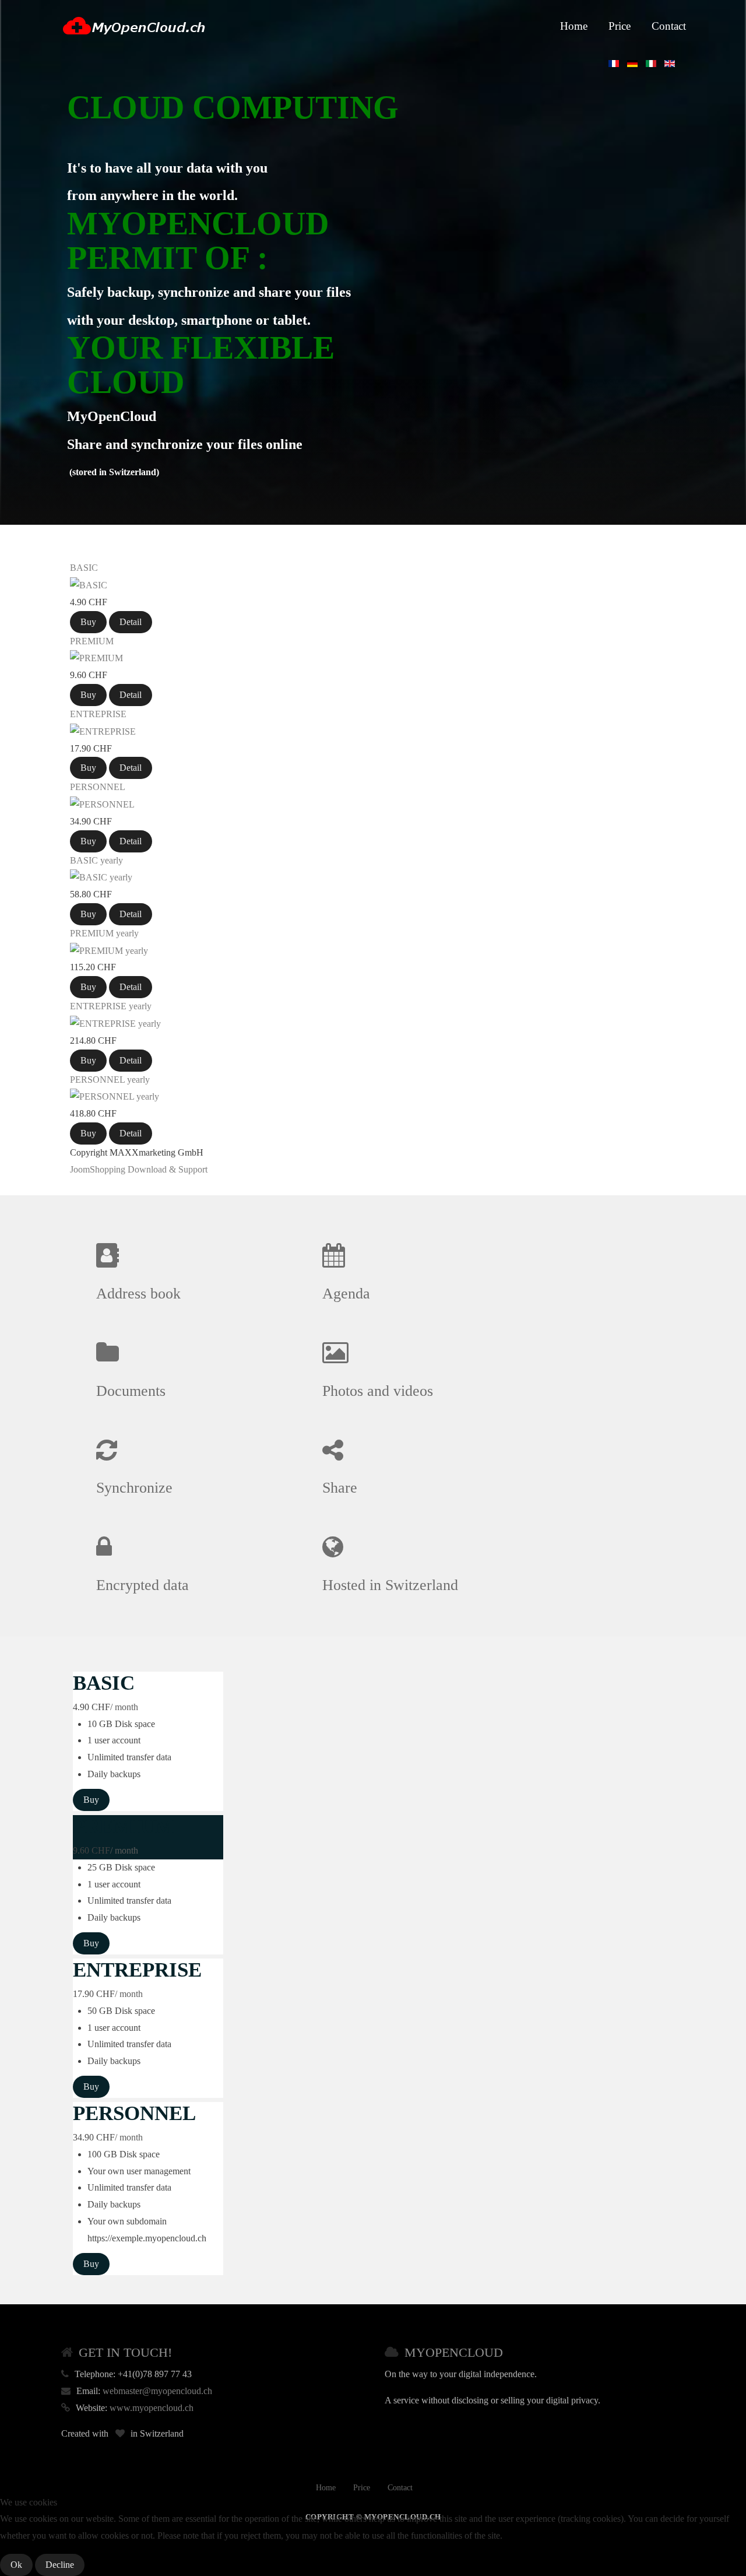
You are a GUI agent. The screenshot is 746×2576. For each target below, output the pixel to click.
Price (620, 26)
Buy (88, 622)
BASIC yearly (96, 860)
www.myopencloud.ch (152, 2408)
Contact (669, 26)
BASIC (84, 568)
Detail (131, 622)
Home (574, 26)
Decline (60, 2565)
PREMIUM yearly (104, 933)
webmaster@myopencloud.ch (157, 2391)
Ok (16, 2565)
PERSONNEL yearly (110, 1080)
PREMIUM (92, 641)
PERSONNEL (98, 787)
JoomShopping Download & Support (139, 1169)
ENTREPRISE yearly (111, 1006)
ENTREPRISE (98, 714)
